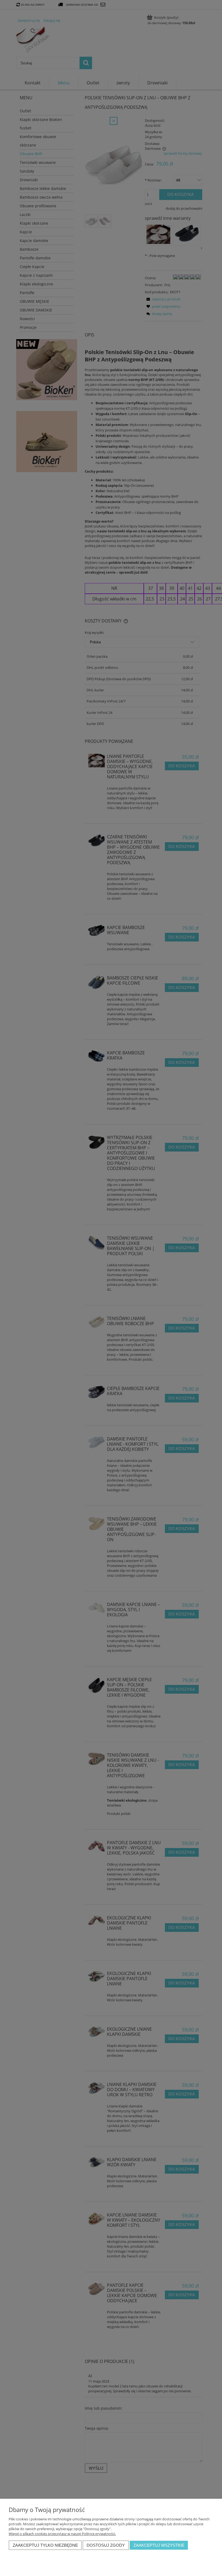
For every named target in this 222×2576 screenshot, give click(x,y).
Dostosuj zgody (106, 2545)
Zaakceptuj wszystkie (159, 2545)
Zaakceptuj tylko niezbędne (45, 2545)
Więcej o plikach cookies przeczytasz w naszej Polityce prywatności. (62, 2534)
